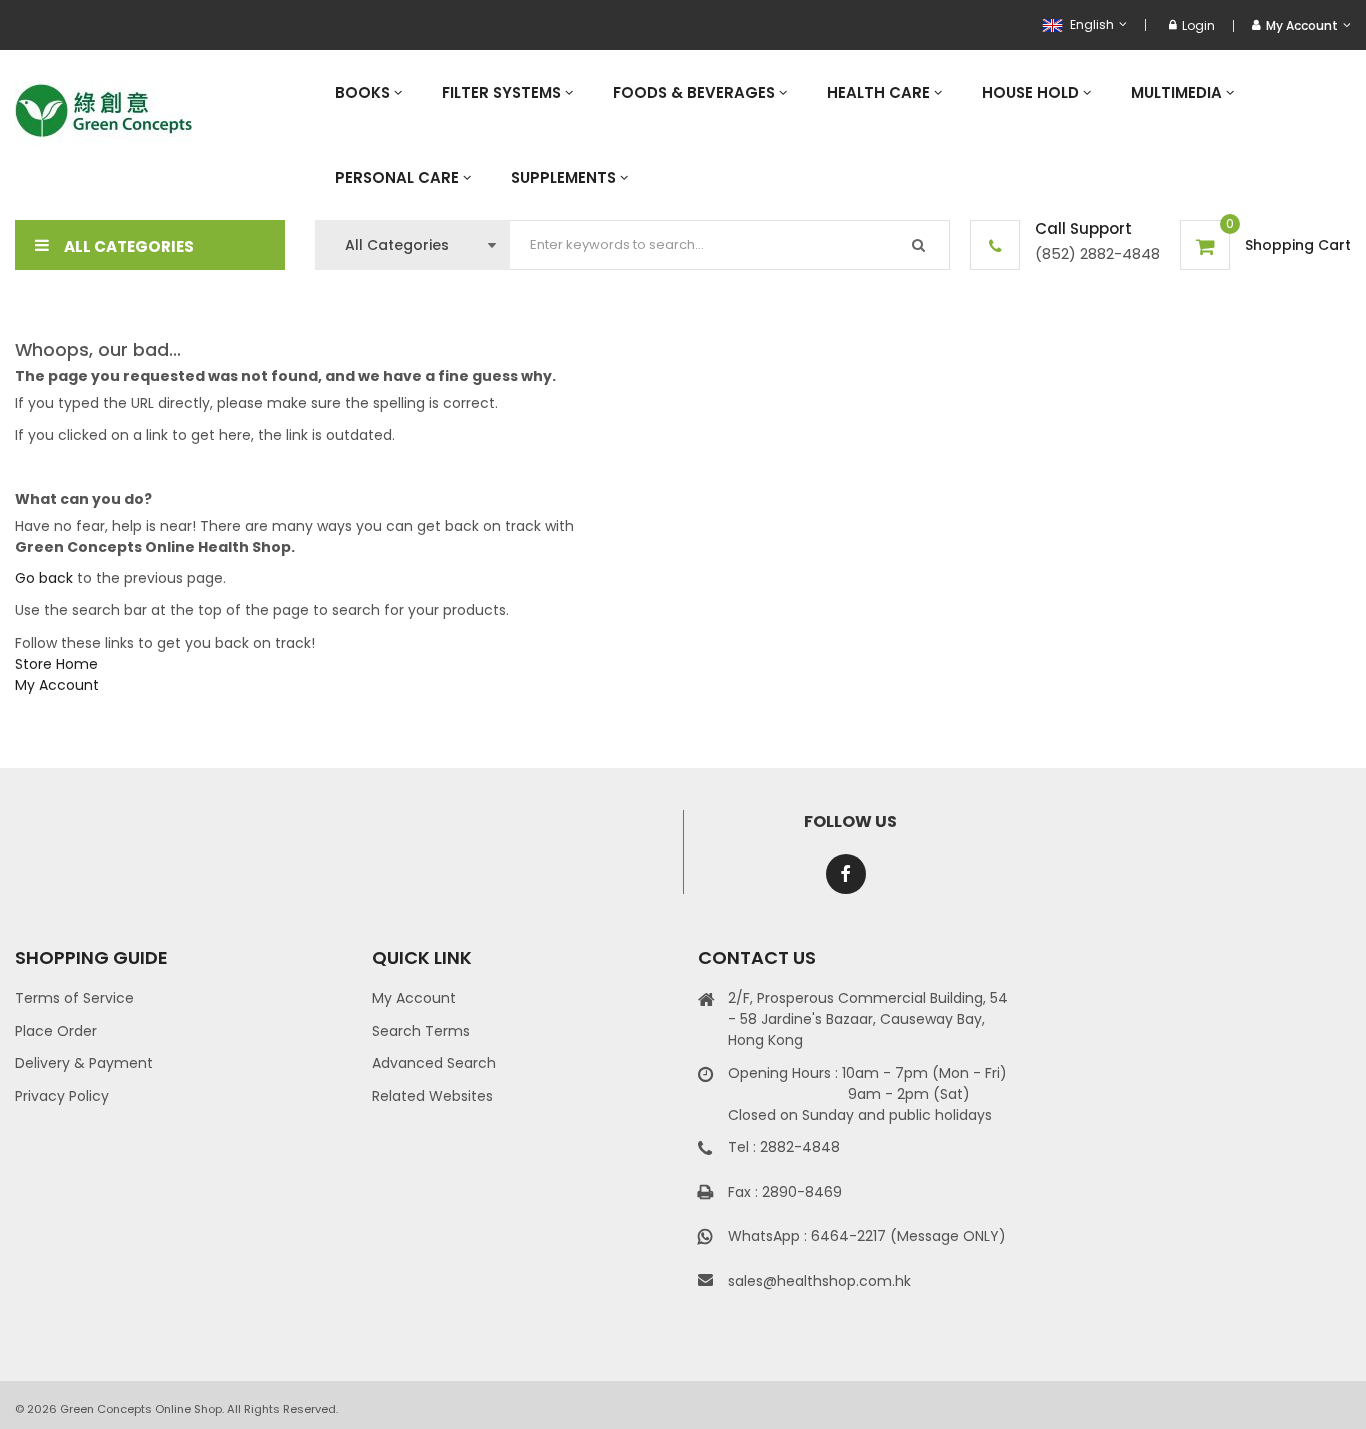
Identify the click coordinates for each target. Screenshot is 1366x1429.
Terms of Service (74, 998)
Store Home (56, 664)
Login (1198, 25)
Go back (44, 578)
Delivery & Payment (84, 1063)
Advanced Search (434, 1063)
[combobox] (730, 245)
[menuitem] (368, 92)
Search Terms (421, 1031)
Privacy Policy (62, 1096)
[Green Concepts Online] (103, 111)
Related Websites (432, 1096)
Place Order (56, 1031)
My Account (57, 685)
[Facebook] (846, 874)
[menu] (833, 135)
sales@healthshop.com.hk (819, 1281)
